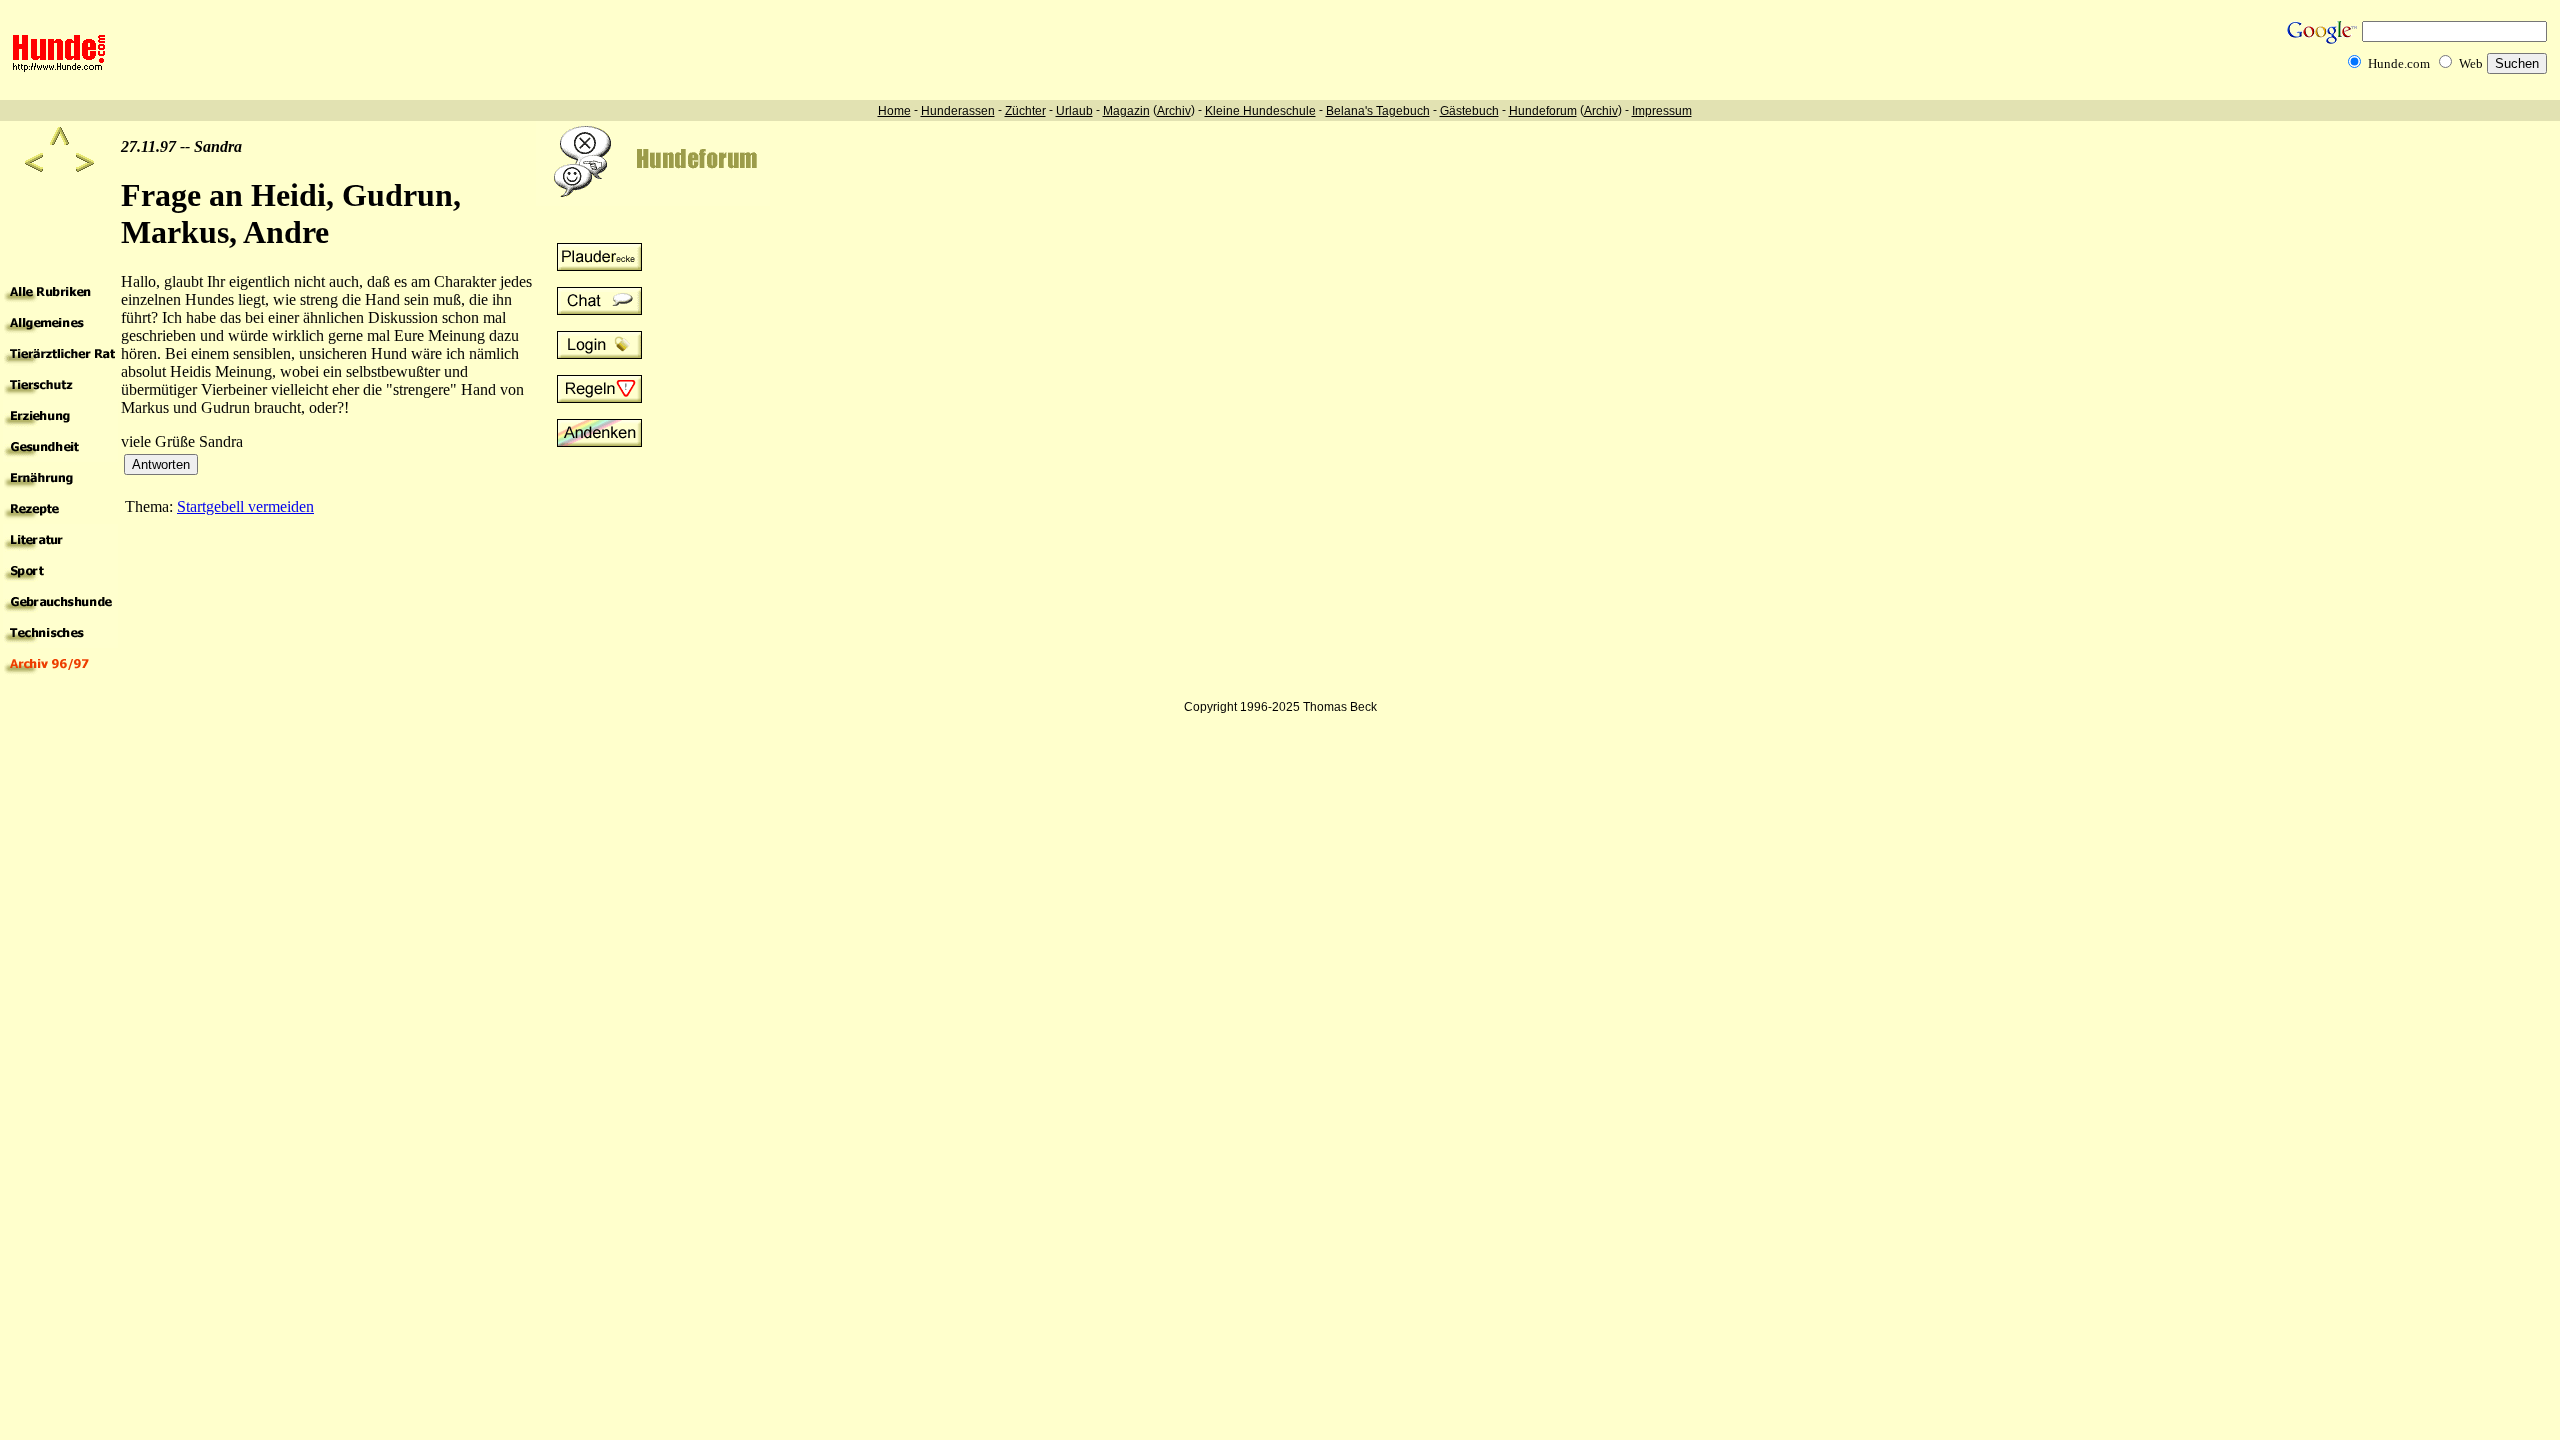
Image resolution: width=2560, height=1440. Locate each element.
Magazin (1126, 111)
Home (894, 111)
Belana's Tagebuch (1378, 111)
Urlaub (1074, 111)
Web (2471, 63)
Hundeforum (1543, 111)
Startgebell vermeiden (245, 506)
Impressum (1662, 111)
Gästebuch (1469, 111)
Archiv (1174, 111)
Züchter (1025, 111)
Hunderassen (958, 111)
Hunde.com (2399, 63)
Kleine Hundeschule (1260, 111)
